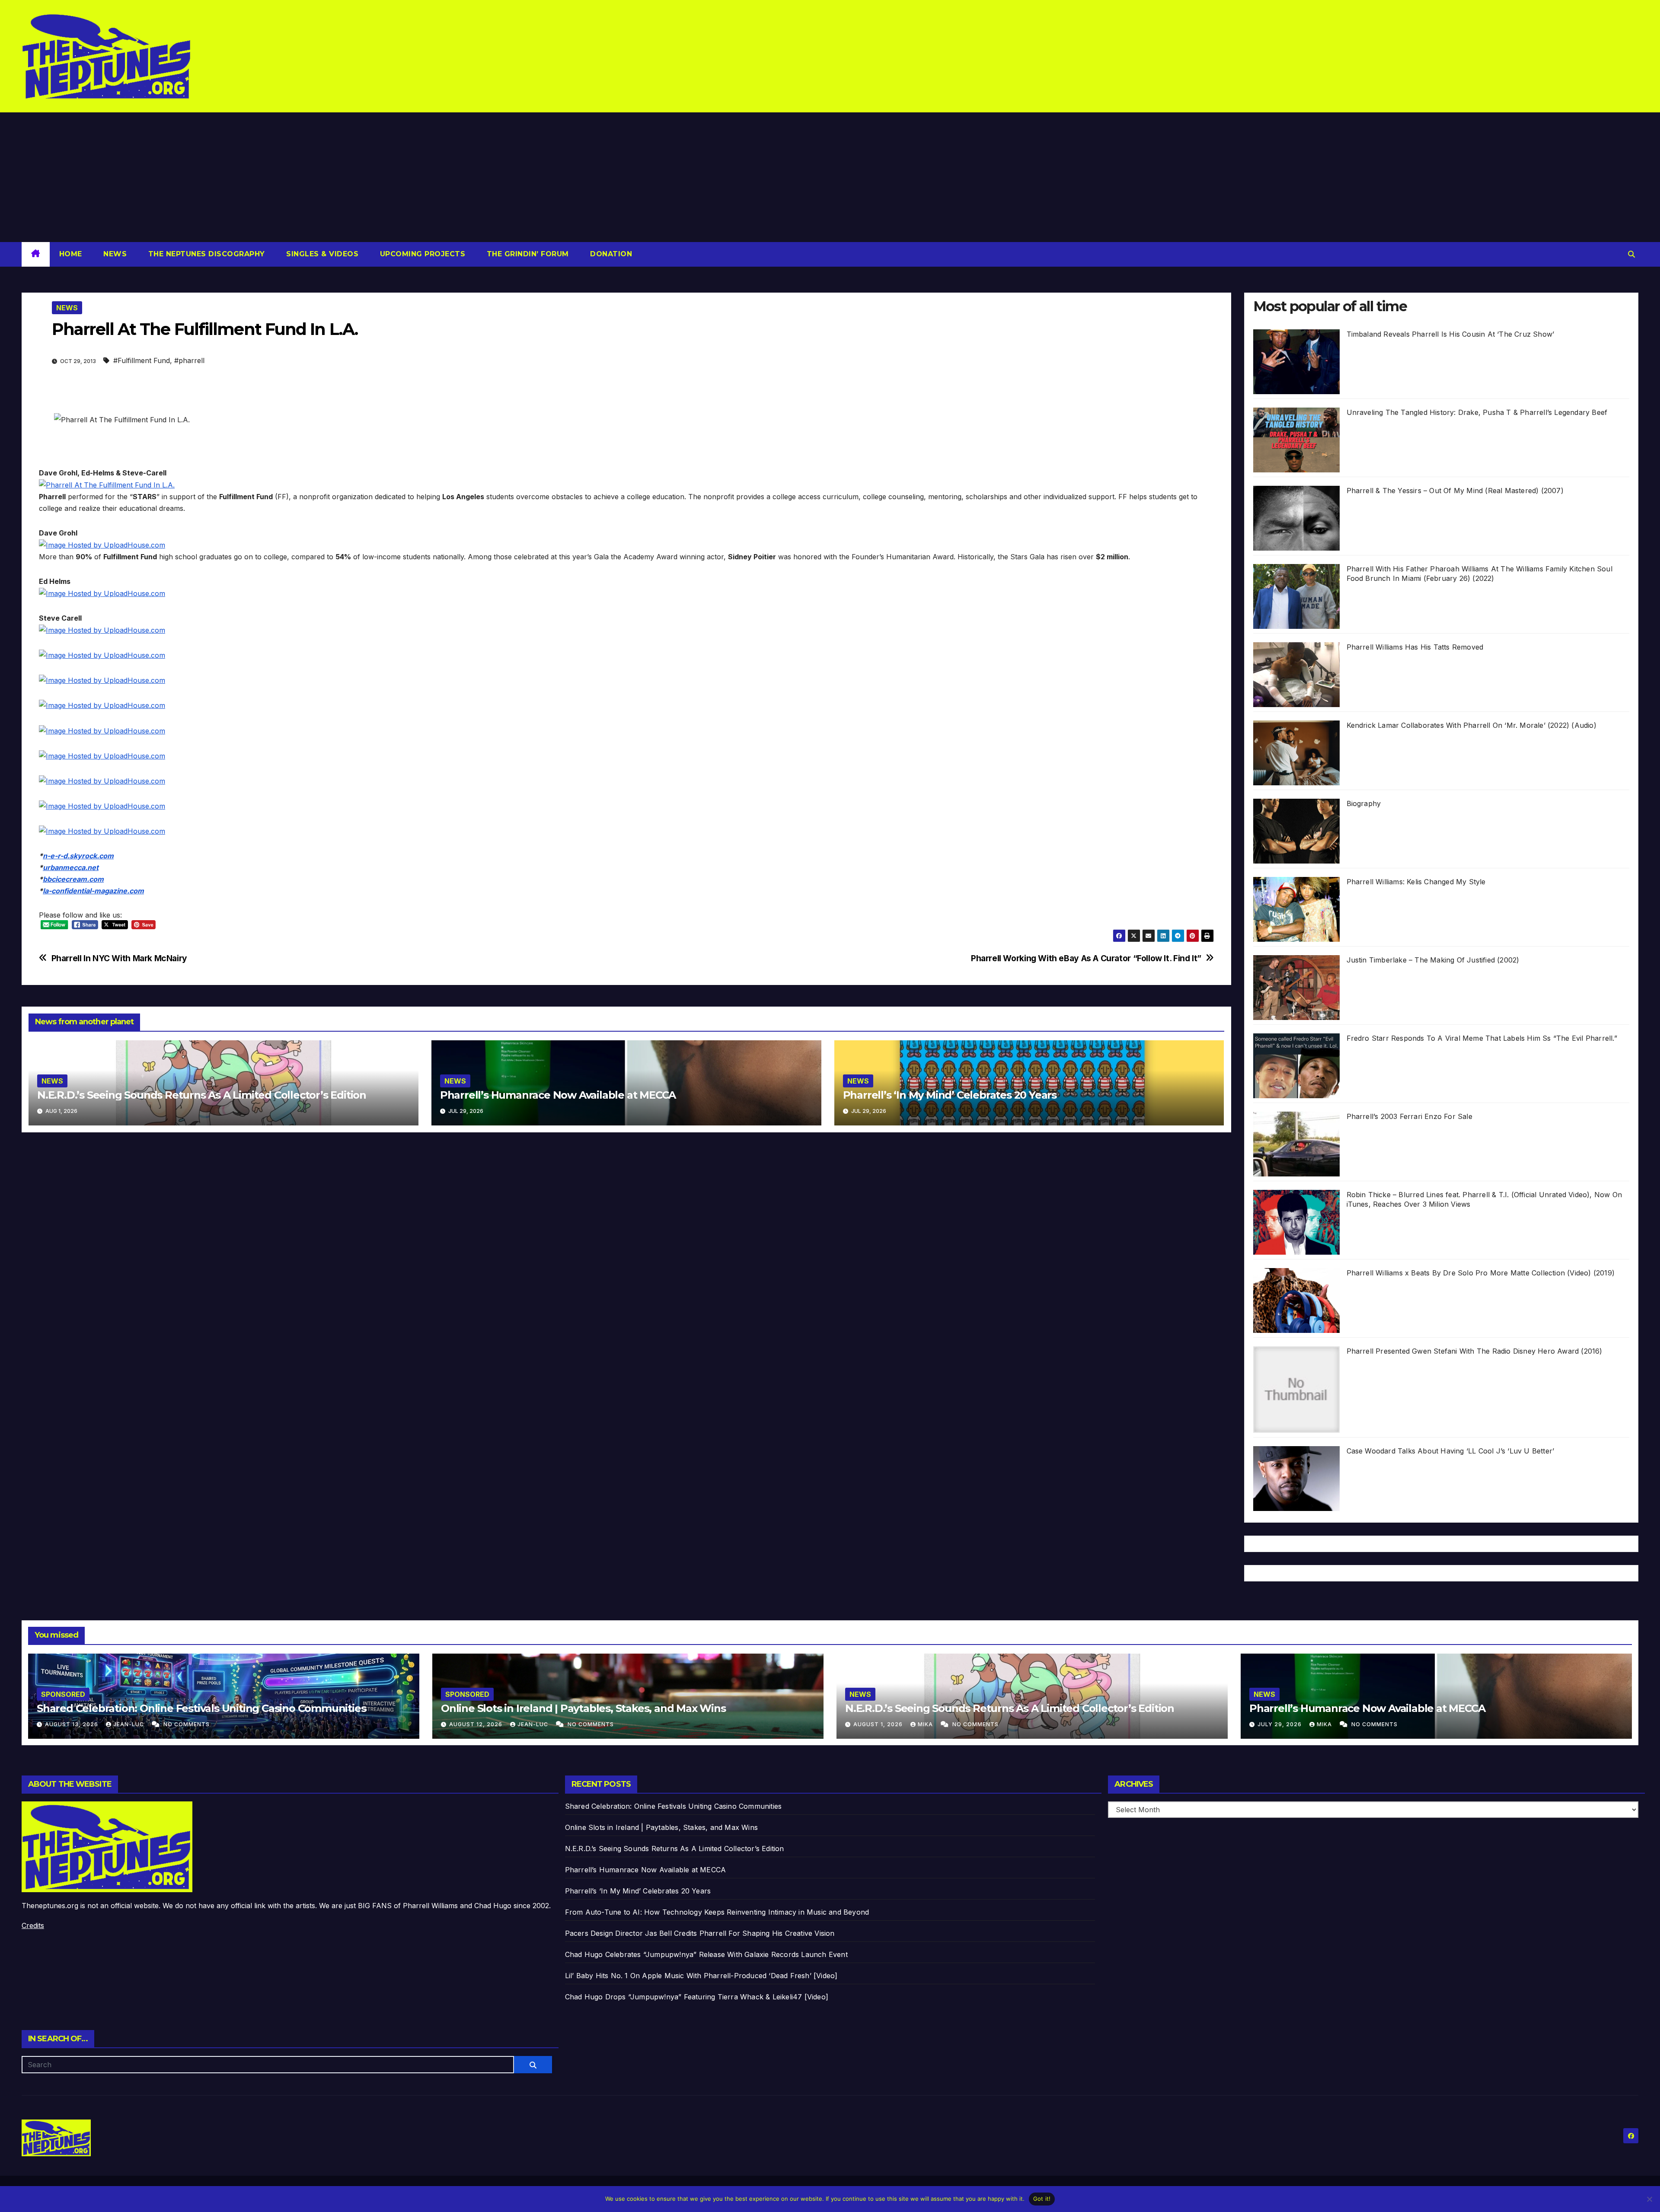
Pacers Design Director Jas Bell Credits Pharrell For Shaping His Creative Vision (700, 1933)
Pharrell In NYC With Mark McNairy (119, 958)
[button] (1631, 254)
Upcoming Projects (421, 254)
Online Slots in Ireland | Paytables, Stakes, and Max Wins (583, 1708)
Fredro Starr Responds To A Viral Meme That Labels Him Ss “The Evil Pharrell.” (1482, 1038)
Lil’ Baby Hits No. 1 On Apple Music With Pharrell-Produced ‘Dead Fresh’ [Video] (701, 1976)
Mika (926, 1724)
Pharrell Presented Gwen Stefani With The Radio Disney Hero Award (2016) (1475, 1351)
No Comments (187, 1724)
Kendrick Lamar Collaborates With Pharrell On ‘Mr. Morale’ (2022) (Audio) (1472, 725)
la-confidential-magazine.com (93, 891)
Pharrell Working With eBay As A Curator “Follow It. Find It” (1086, 958)
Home (71, 254)
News (114, 254)
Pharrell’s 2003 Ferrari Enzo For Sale (1409, 1116)
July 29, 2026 (1280, 1724)
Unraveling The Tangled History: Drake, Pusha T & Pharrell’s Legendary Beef (1477, 412)
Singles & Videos (321, 254)
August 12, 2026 (477, 1724)
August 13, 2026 (72, 1724)
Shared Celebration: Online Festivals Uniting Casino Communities (201, 1708)
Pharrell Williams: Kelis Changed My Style (1416, 882)
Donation (610, 254)
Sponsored (63, 1694)
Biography (1364, 803)
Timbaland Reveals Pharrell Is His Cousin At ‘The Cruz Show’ (1451, 334)
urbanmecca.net (71, 867)
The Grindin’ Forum (527, 254)
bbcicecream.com (73, 879)
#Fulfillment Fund (142, 360)
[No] (1649, 2199)
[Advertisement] (830, 177)
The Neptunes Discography (205, 254)
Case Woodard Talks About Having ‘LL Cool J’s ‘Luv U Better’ (1451, 1451)
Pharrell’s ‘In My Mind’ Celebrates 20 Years (950, 1095)
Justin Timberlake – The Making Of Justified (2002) (1433, 960)
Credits (33, 1925)
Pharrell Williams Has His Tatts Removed (1415, 647)
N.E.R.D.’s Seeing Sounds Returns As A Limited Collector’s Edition (202, 1095)
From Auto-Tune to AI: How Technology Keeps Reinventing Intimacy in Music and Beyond (717, 1912)
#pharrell (189, 360)
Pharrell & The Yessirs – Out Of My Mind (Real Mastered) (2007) (1455, 491)
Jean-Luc (129, 1724)
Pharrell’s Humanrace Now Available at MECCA (558, 1095)
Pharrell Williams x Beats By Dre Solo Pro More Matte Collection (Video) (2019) (1481, 1273)
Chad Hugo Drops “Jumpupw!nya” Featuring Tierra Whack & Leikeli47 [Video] (697, 1997)
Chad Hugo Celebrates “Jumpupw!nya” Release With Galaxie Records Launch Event (706, 1954)
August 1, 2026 (879, 1724)
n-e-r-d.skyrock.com (78, 856)
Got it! (1042, 2199)
